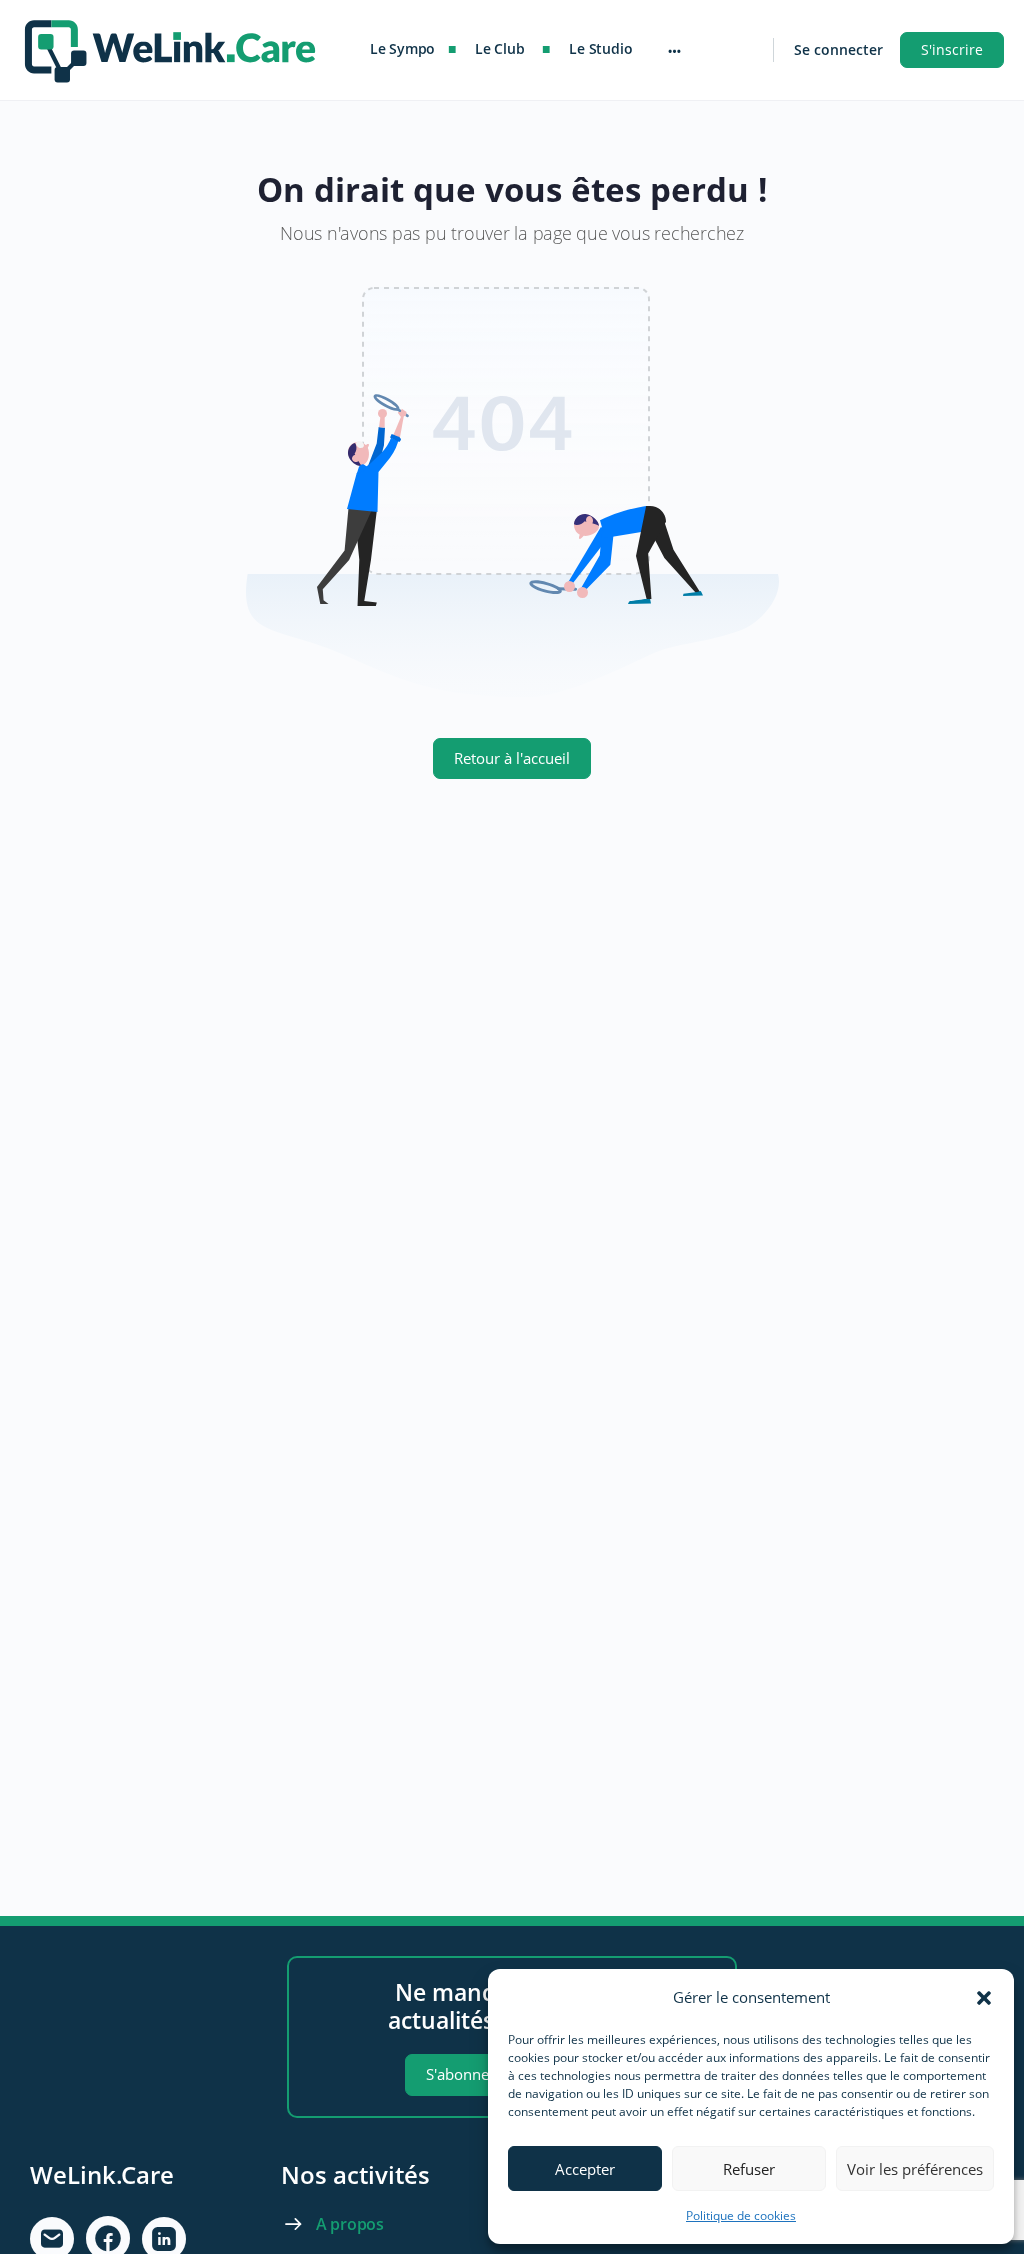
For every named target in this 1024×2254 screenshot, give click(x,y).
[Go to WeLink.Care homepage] (170, 46)
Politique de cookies (741, 2215)
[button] (984, 1998)
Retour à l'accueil (512, 758)
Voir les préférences (915, 2169)
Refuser (749, 2169)
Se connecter (838, 49)
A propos (350, 2224)
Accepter (585, 2169)
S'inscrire (952, 49)
